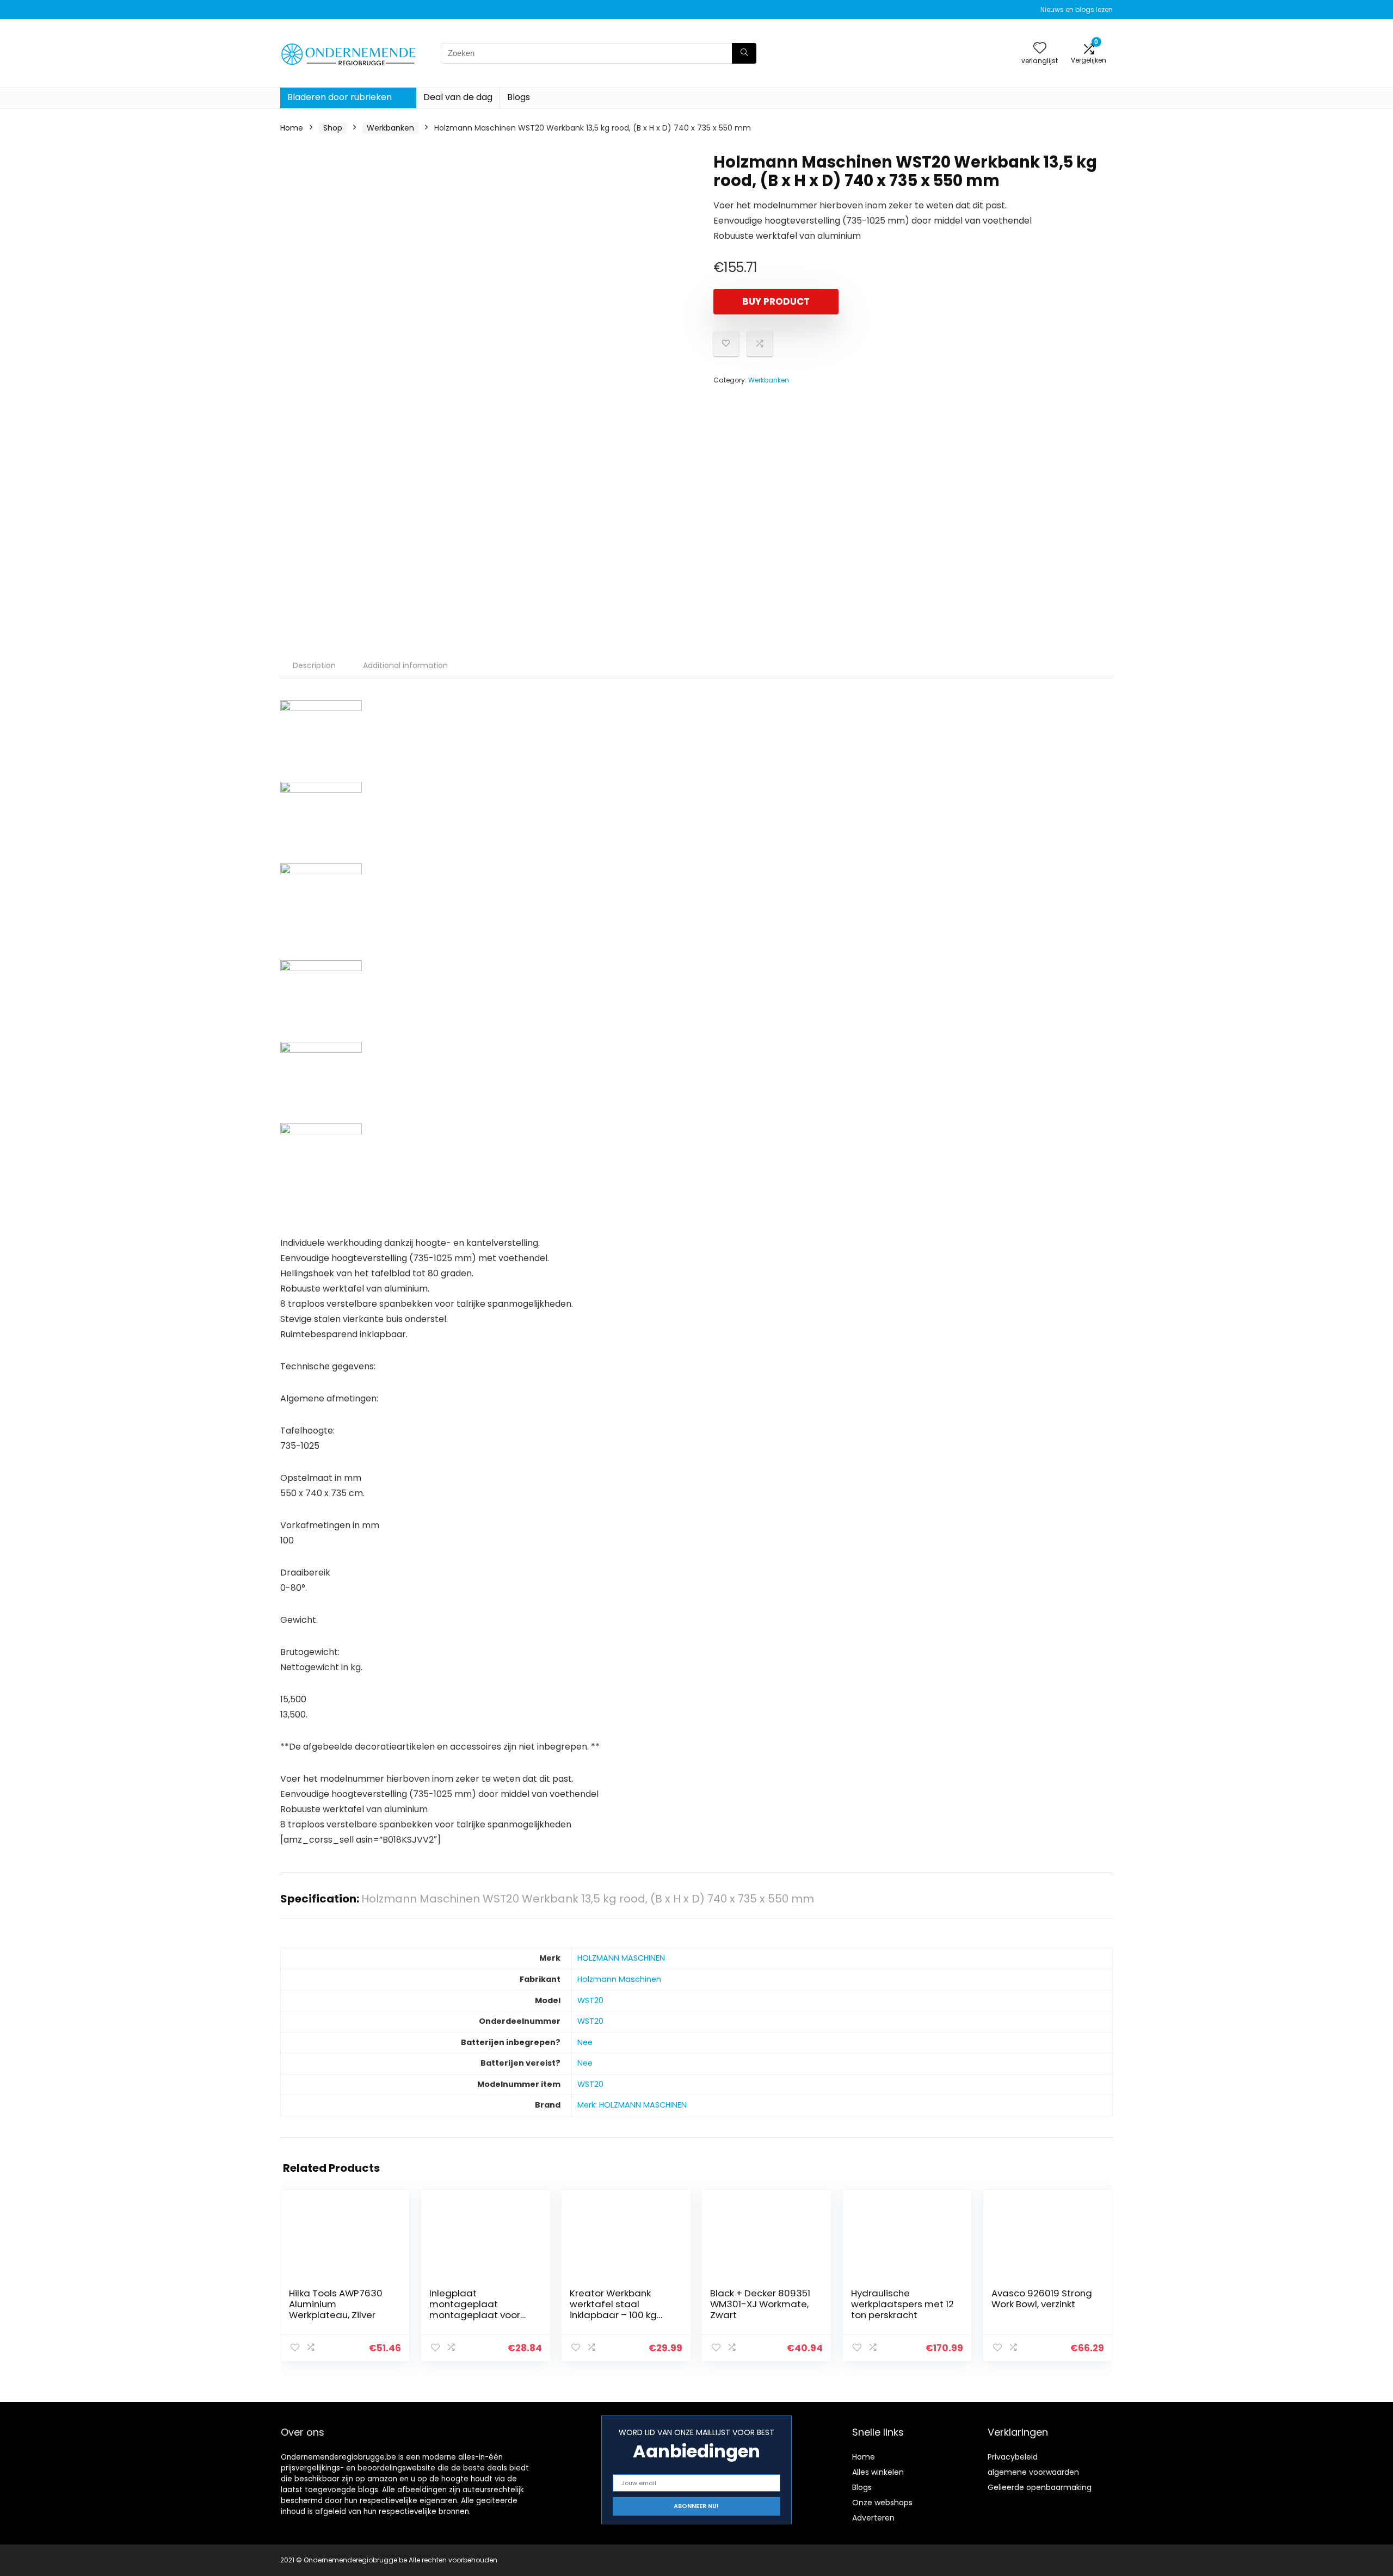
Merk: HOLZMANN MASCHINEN (632, 2105)
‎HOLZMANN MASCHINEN (621, 1958)
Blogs (519, 97)
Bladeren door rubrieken (340, 97)
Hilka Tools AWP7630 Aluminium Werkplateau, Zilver (336, 2304)
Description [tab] (314, 665)
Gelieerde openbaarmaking (1040, 2487)
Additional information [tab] (405, 665)
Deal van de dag (458, 97)
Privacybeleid (1013, 2457)
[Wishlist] (1040, 49)
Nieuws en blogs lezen (1077, 10)
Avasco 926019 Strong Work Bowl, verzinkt (1042, 2299)
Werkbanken (390, 128)
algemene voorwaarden (1033, 2472)
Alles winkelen (878, 2472)
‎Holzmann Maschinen (619, 1979)
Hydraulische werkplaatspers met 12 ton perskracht (902, 2304)
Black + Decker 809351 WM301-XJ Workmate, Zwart (760, 2304)
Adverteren (873, 2518)
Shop (333, 128)
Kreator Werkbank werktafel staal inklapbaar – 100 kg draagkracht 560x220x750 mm (613, 2315)
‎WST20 (590, 2000)
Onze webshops (882, 2503)
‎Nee (585, 2042)
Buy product (776, 301)
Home (292, 128)
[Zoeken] (744, 53)
